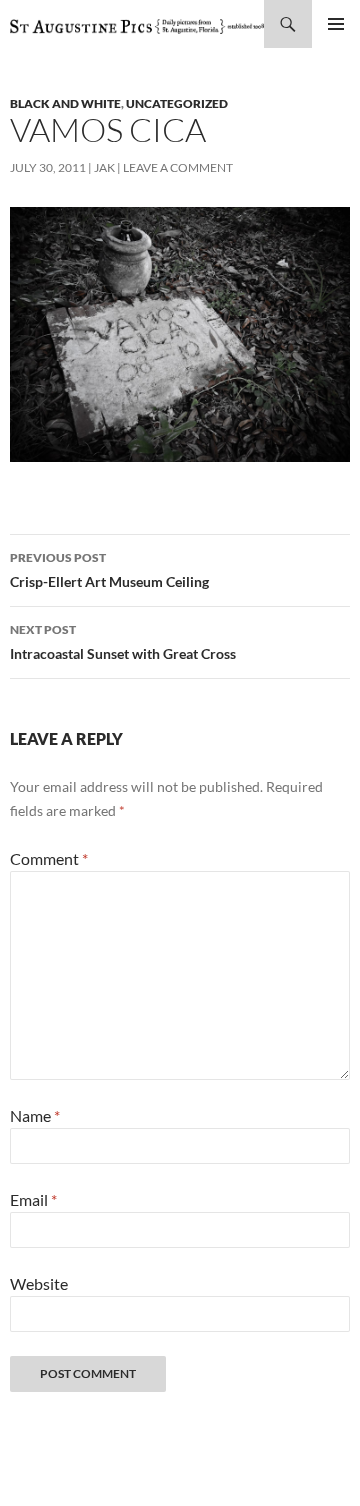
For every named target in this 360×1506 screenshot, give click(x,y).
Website (39, 1283)
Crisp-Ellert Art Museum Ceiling (109, 570)
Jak (104, 167)
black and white (65, 103)
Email (33, 1199)
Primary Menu (336, 24)
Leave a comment (178, 167)
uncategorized (177, 103)
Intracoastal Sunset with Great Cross (123, 642)
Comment (49, 858)
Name (35, 1115)
